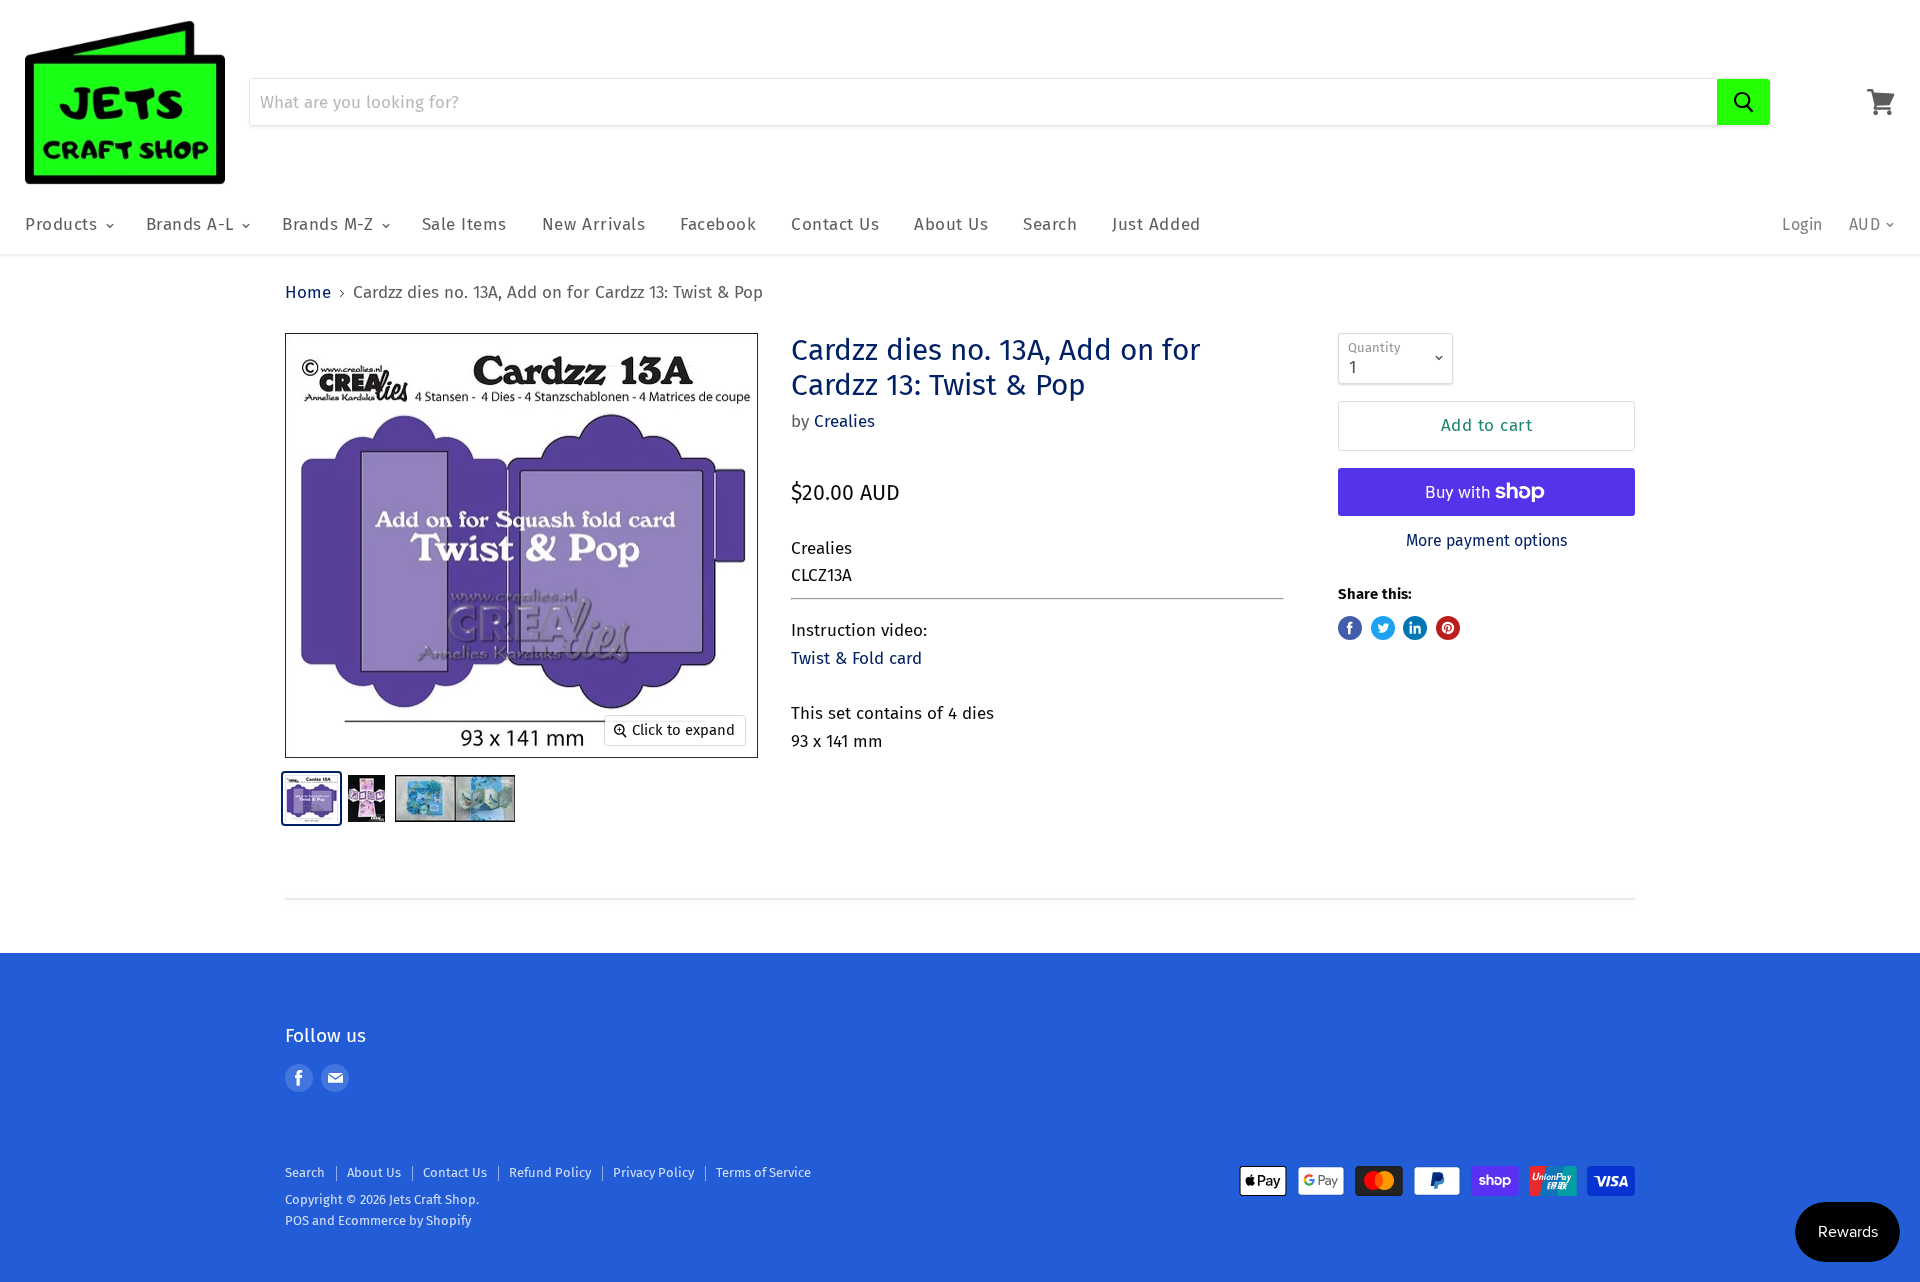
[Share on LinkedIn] (1415, 628)
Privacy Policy (653, 1172)
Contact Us (835, 224)
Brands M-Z (330, 224)
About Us (951, 224)
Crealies (844, 421)
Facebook (718, 224)
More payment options (1486, 541)
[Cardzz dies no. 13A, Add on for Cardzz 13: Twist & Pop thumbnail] (311, 798)
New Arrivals (593, 224)
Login (1802, 224)
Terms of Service (763, 1172)
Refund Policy (550, 1172)
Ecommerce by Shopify (404, 1220)
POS (297, 1220)
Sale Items (464, 224)
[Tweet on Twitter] (1383, 628)
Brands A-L (193, 224)
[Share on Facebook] (1350, 628)
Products (64, 224)
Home (308, 293)
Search (1050, 224)
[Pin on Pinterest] (1448, 628)
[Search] (1743, 102)
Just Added (1156, 224)
